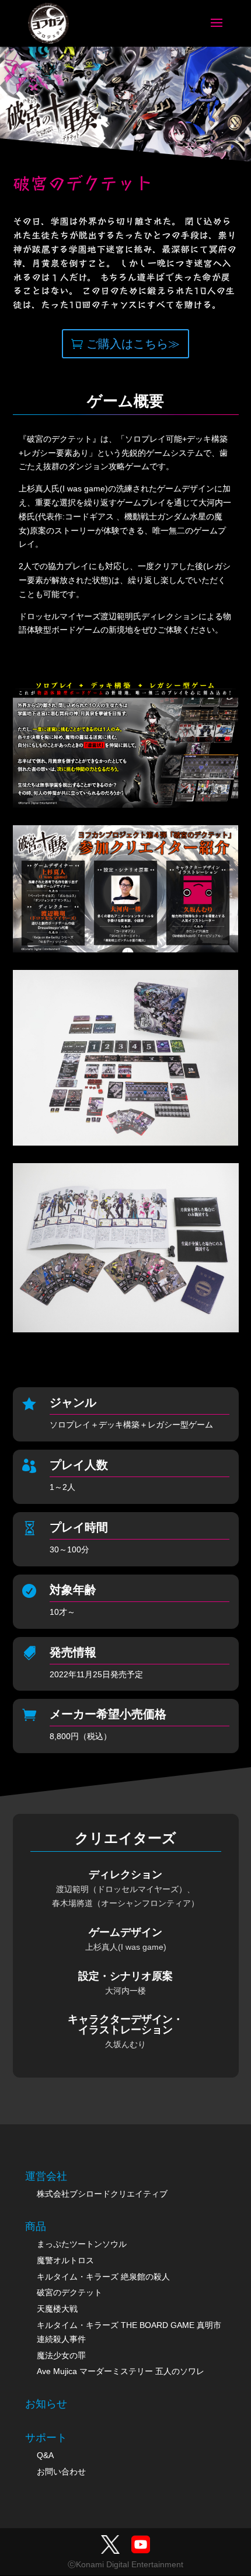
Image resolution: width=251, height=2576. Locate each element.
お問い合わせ (61, 2472)
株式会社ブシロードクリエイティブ (102, 2194)
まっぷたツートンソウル (82, 2244)
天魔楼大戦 (57, 2309)
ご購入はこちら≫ (133, 344)
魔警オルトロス (65, 2260)
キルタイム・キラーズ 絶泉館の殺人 (103, 2277)
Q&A (45, 2455)
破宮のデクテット (69, 2292)
